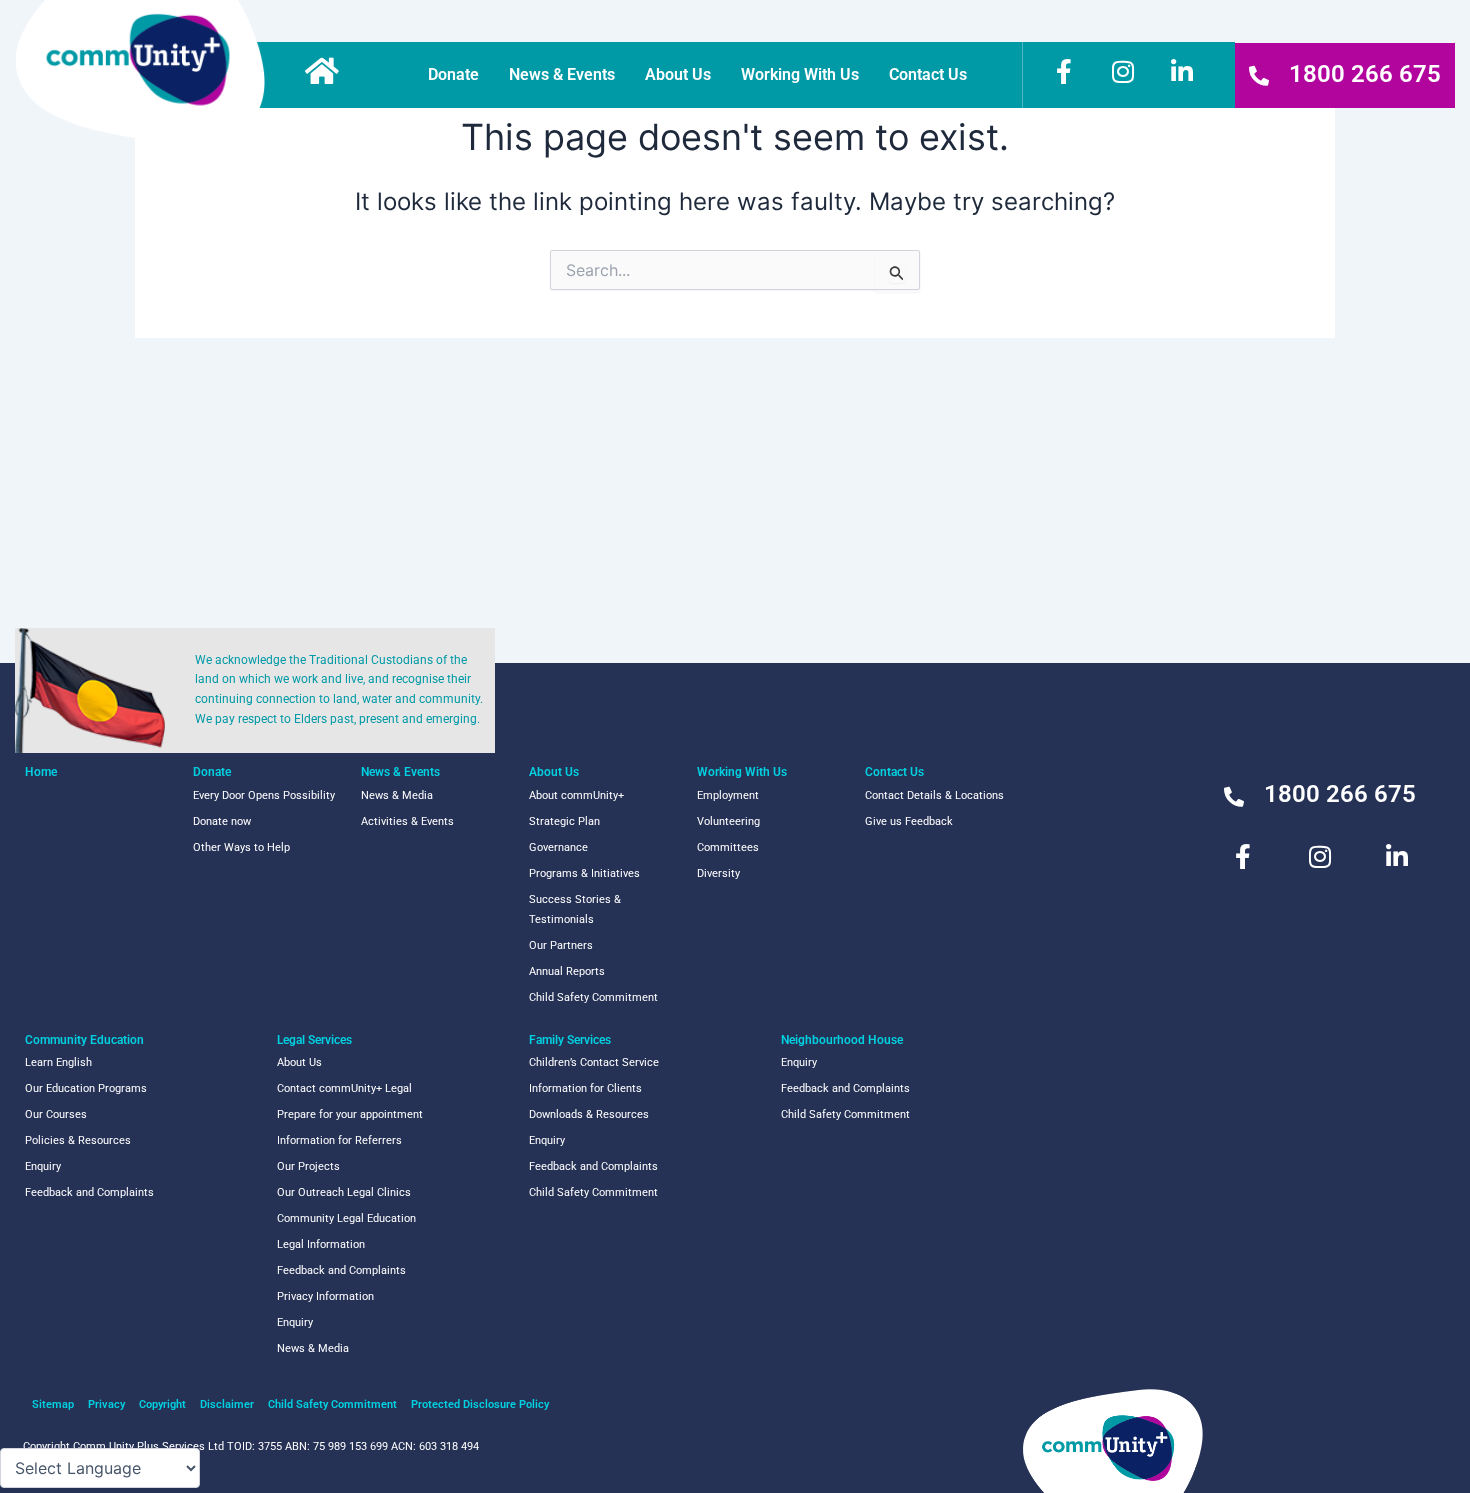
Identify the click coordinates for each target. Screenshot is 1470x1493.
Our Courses (56, 1114)
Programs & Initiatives (584, 873)
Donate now (222, 821)
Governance (558, 847)
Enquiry (43, 1166)
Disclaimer (227, 1404)
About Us (678, 74)
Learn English (58, 1062)
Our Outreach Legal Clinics (344, 1192)
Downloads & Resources (589, 1114)
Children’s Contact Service (594, 1062)
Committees (728, 847)
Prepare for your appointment (350, 1114)
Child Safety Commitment (593, 997)
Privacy (106, 1404)
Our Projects (308, 1166)
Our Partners (561, 945)
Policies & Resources (78, 1140)
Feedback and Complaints (89, 1192)
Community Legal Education (346, 1218)
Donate (453, 74)
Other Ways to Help (241, 847)
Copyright (162, 1404)
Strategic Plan (564, 821)
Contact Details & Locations (934, 795)
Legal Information (321, 1244)
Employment (728, 795)
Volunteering (728, 821)
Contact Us (928, 74)
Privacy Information (325, 1296)
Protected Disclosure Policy (480, 1404)
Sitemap (53, 1404)
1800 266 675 (1365, 74)
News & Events (562, 74)
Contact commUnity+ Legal (344, 1088)
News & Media (397, 795)
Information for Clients (585, 1088)
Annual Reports (567, 971)
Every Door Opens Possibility (264, 795)
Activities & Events (407, 821)
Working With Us (800, 74)
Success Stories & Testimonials (575, 909)
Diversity (718, 873)
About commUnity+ (576, 795)
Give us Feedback (909, 821)
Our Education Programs (86, 1088)
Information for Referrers (339, 1140)
